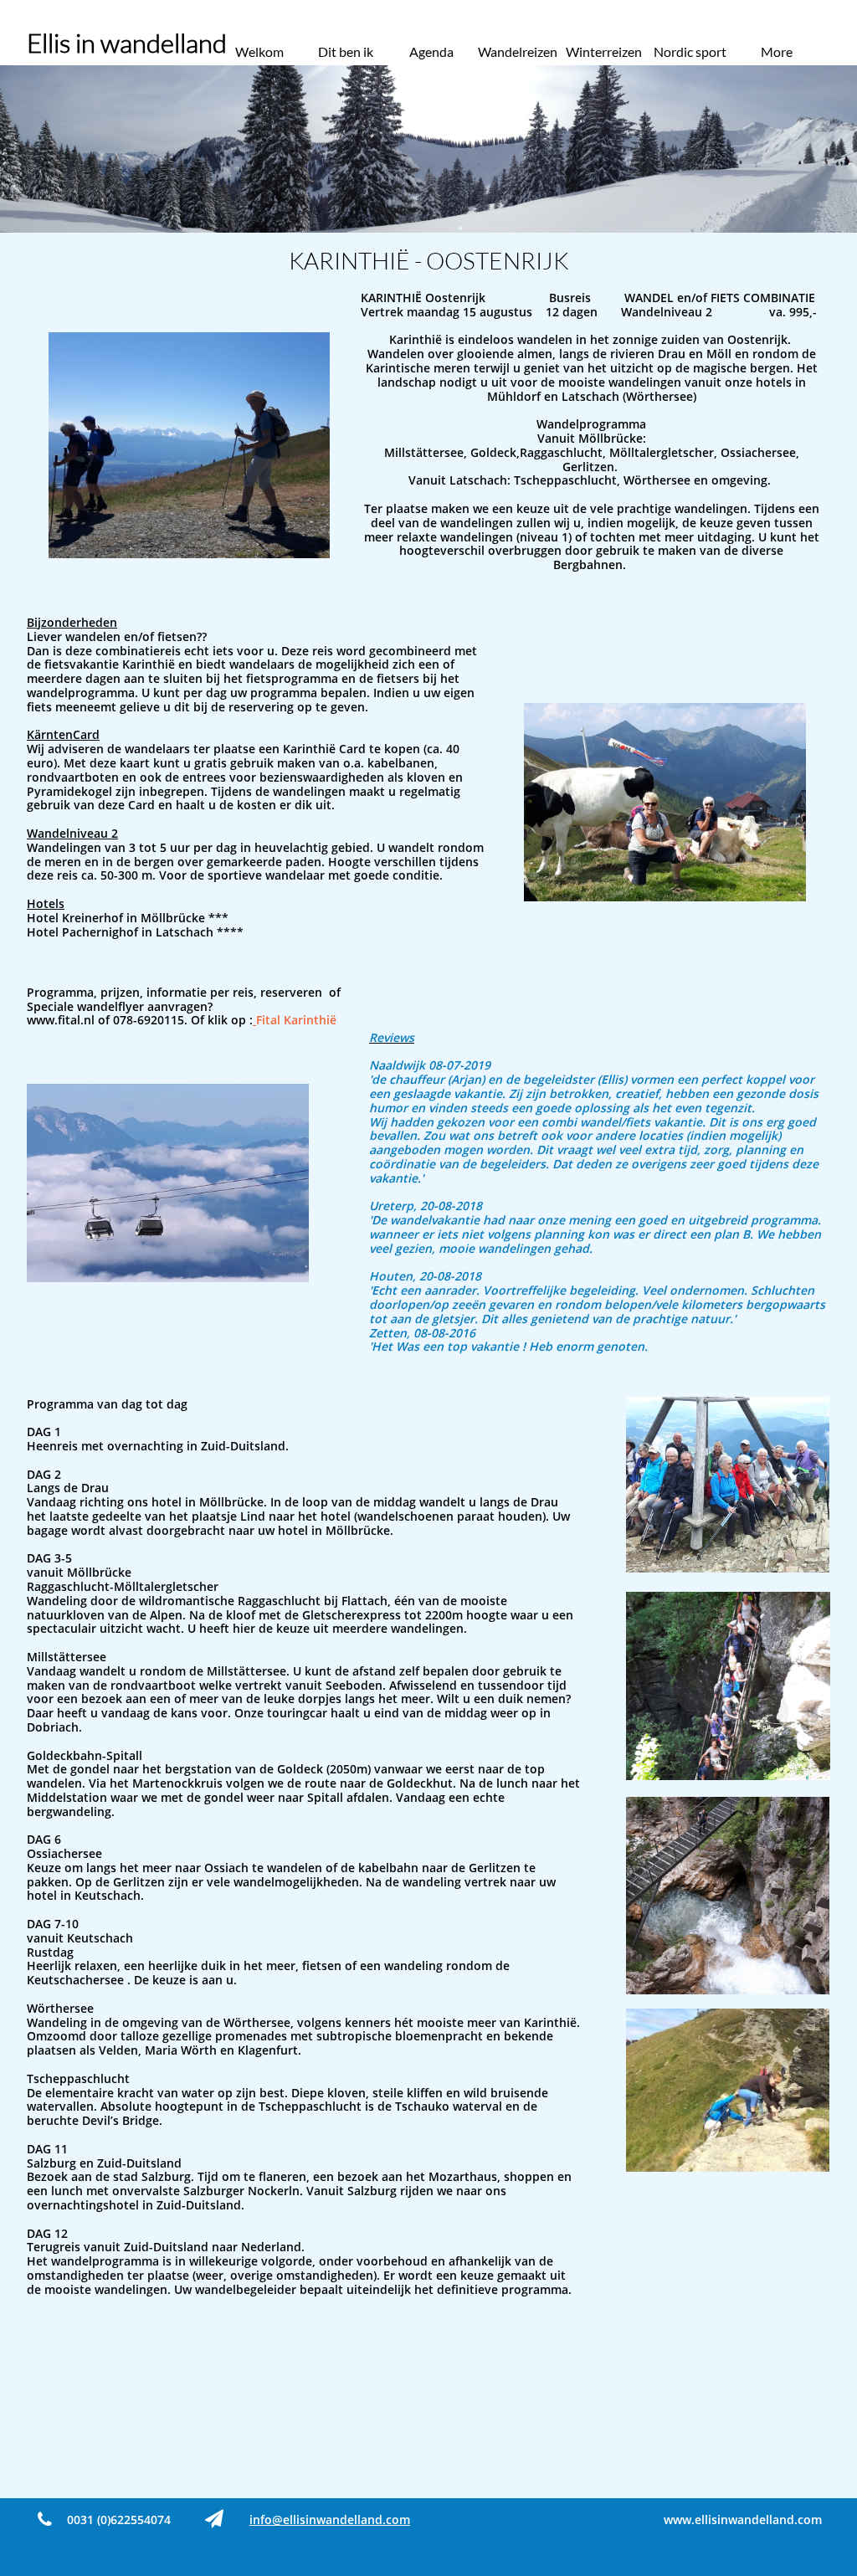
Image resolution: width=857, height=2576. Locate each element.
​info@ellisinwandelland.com (330, 2520)
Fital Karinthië (296, 1020)
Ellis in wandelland (127, 43)
